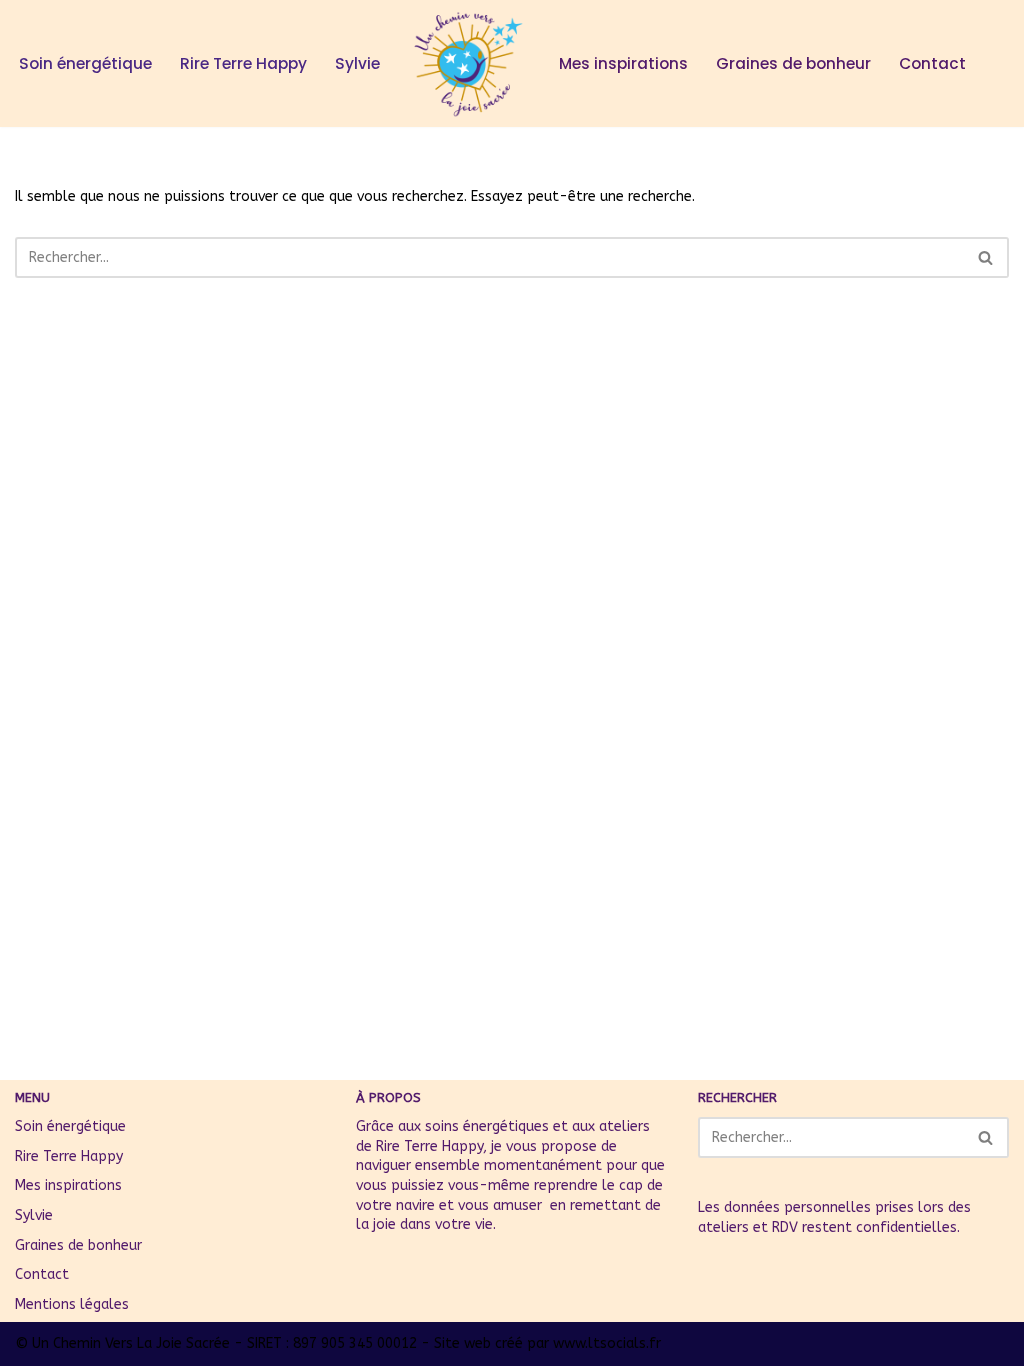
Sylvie (357, 63)
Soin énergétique (85, 63)
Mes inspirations (623, 63)
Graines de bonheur (793, 63)
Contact (932, 63)
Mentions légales (72, 1304)
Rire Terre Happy (243, 63)
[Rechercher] (986, 257)
